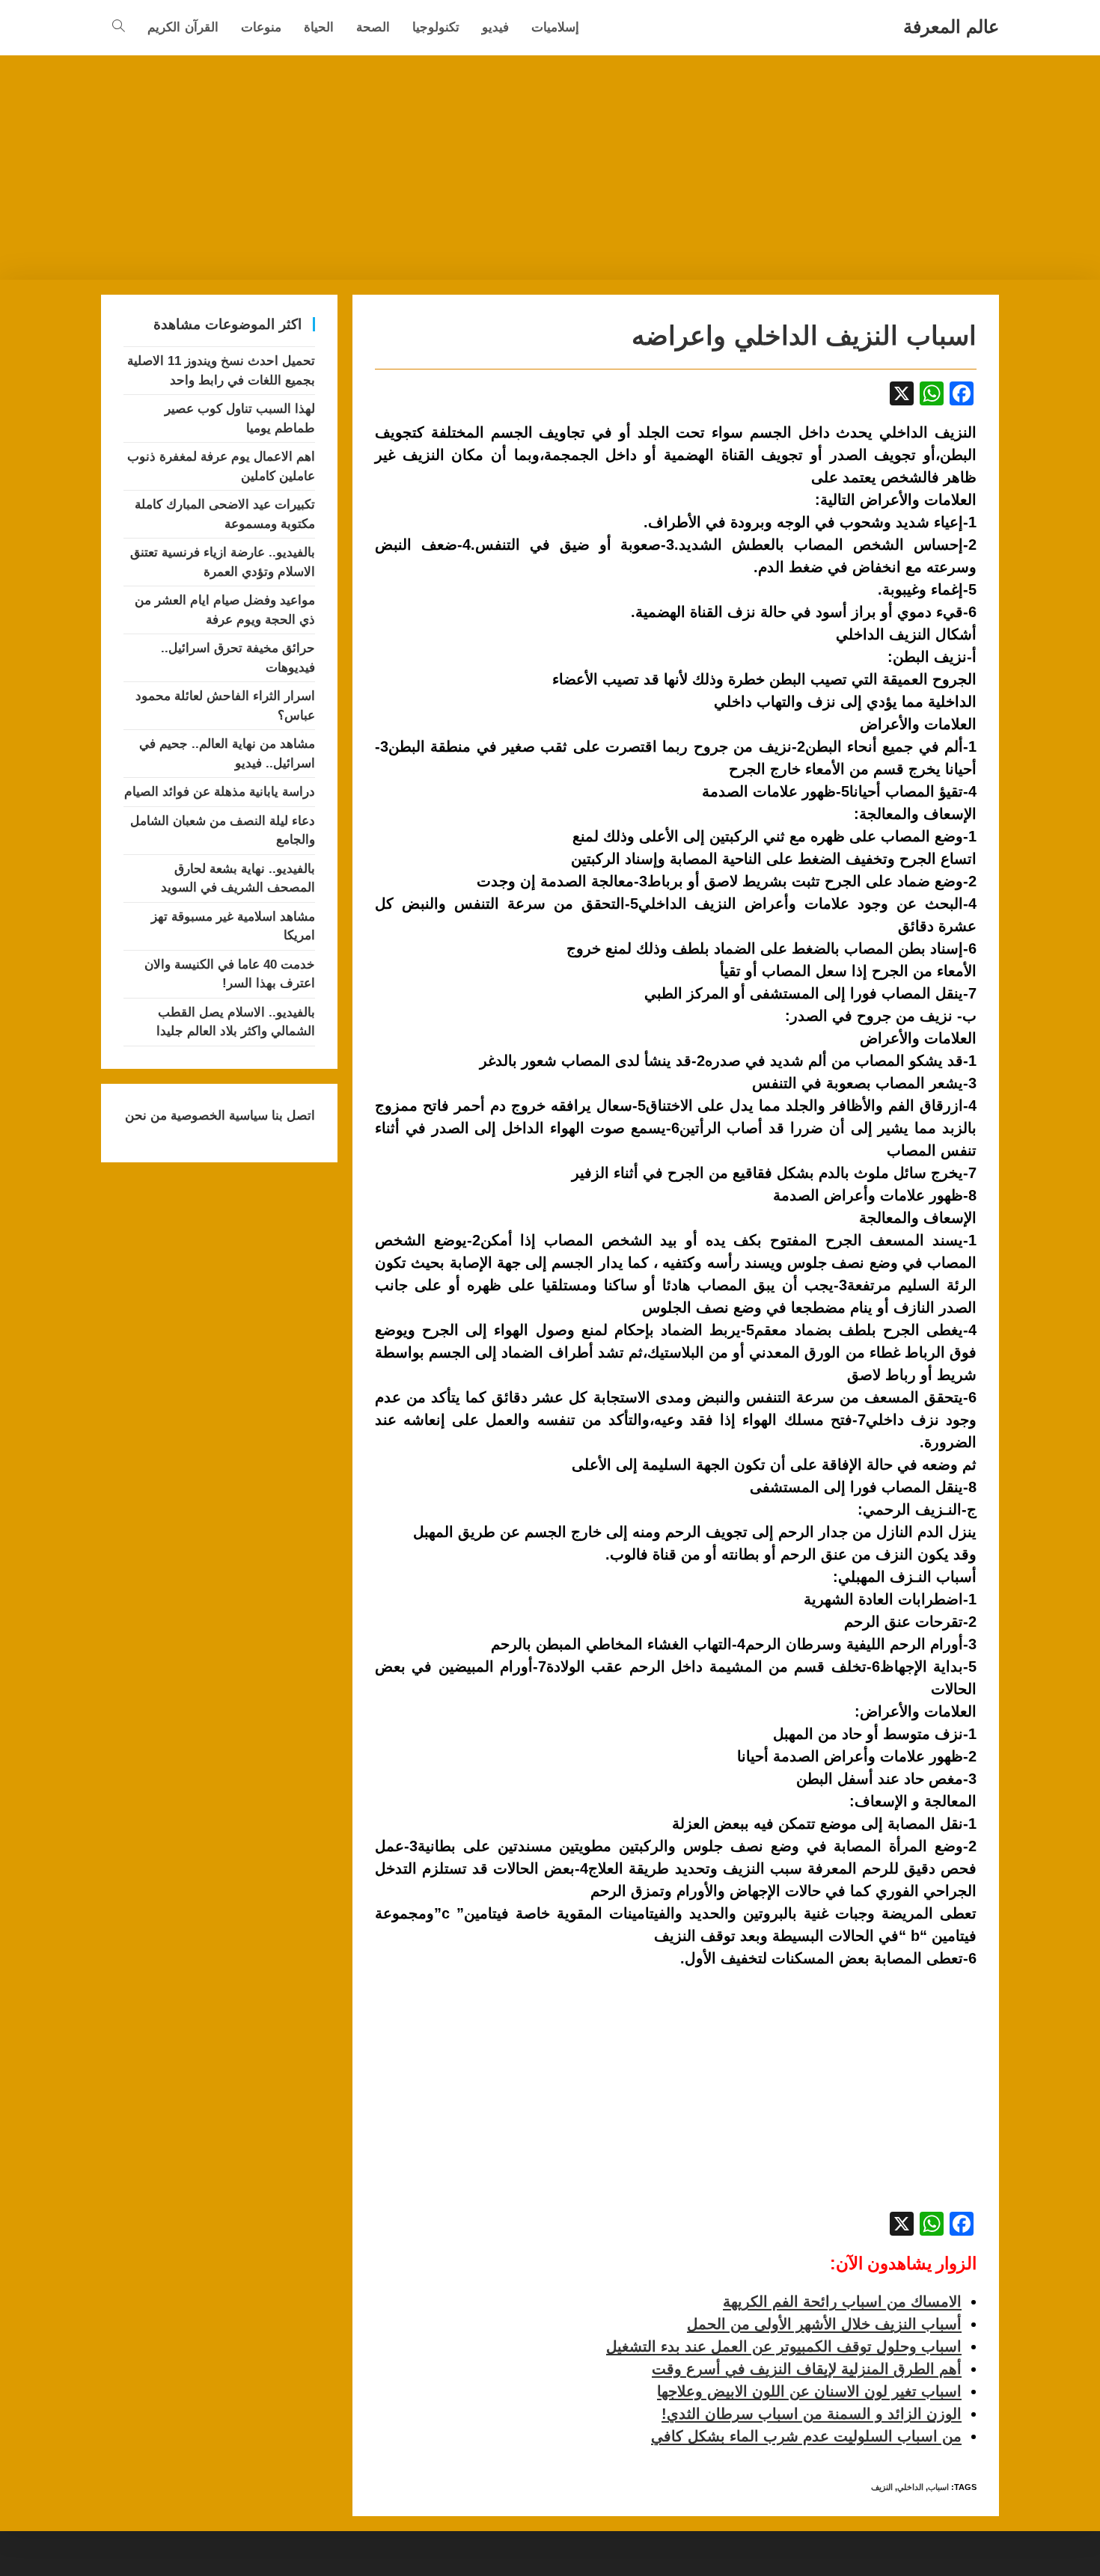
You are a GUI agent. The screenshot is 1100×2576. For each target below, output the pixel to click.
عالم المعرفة (951, 27)
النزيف (882, 2487)
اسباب (938, 2487)
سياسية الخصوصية (217, 1116)
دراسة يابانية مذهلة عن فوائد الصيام (220, 792)
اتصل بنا (291, 1116)
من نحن (146, 1116)
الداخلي (910, 2487)
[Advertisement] (550, 168)
